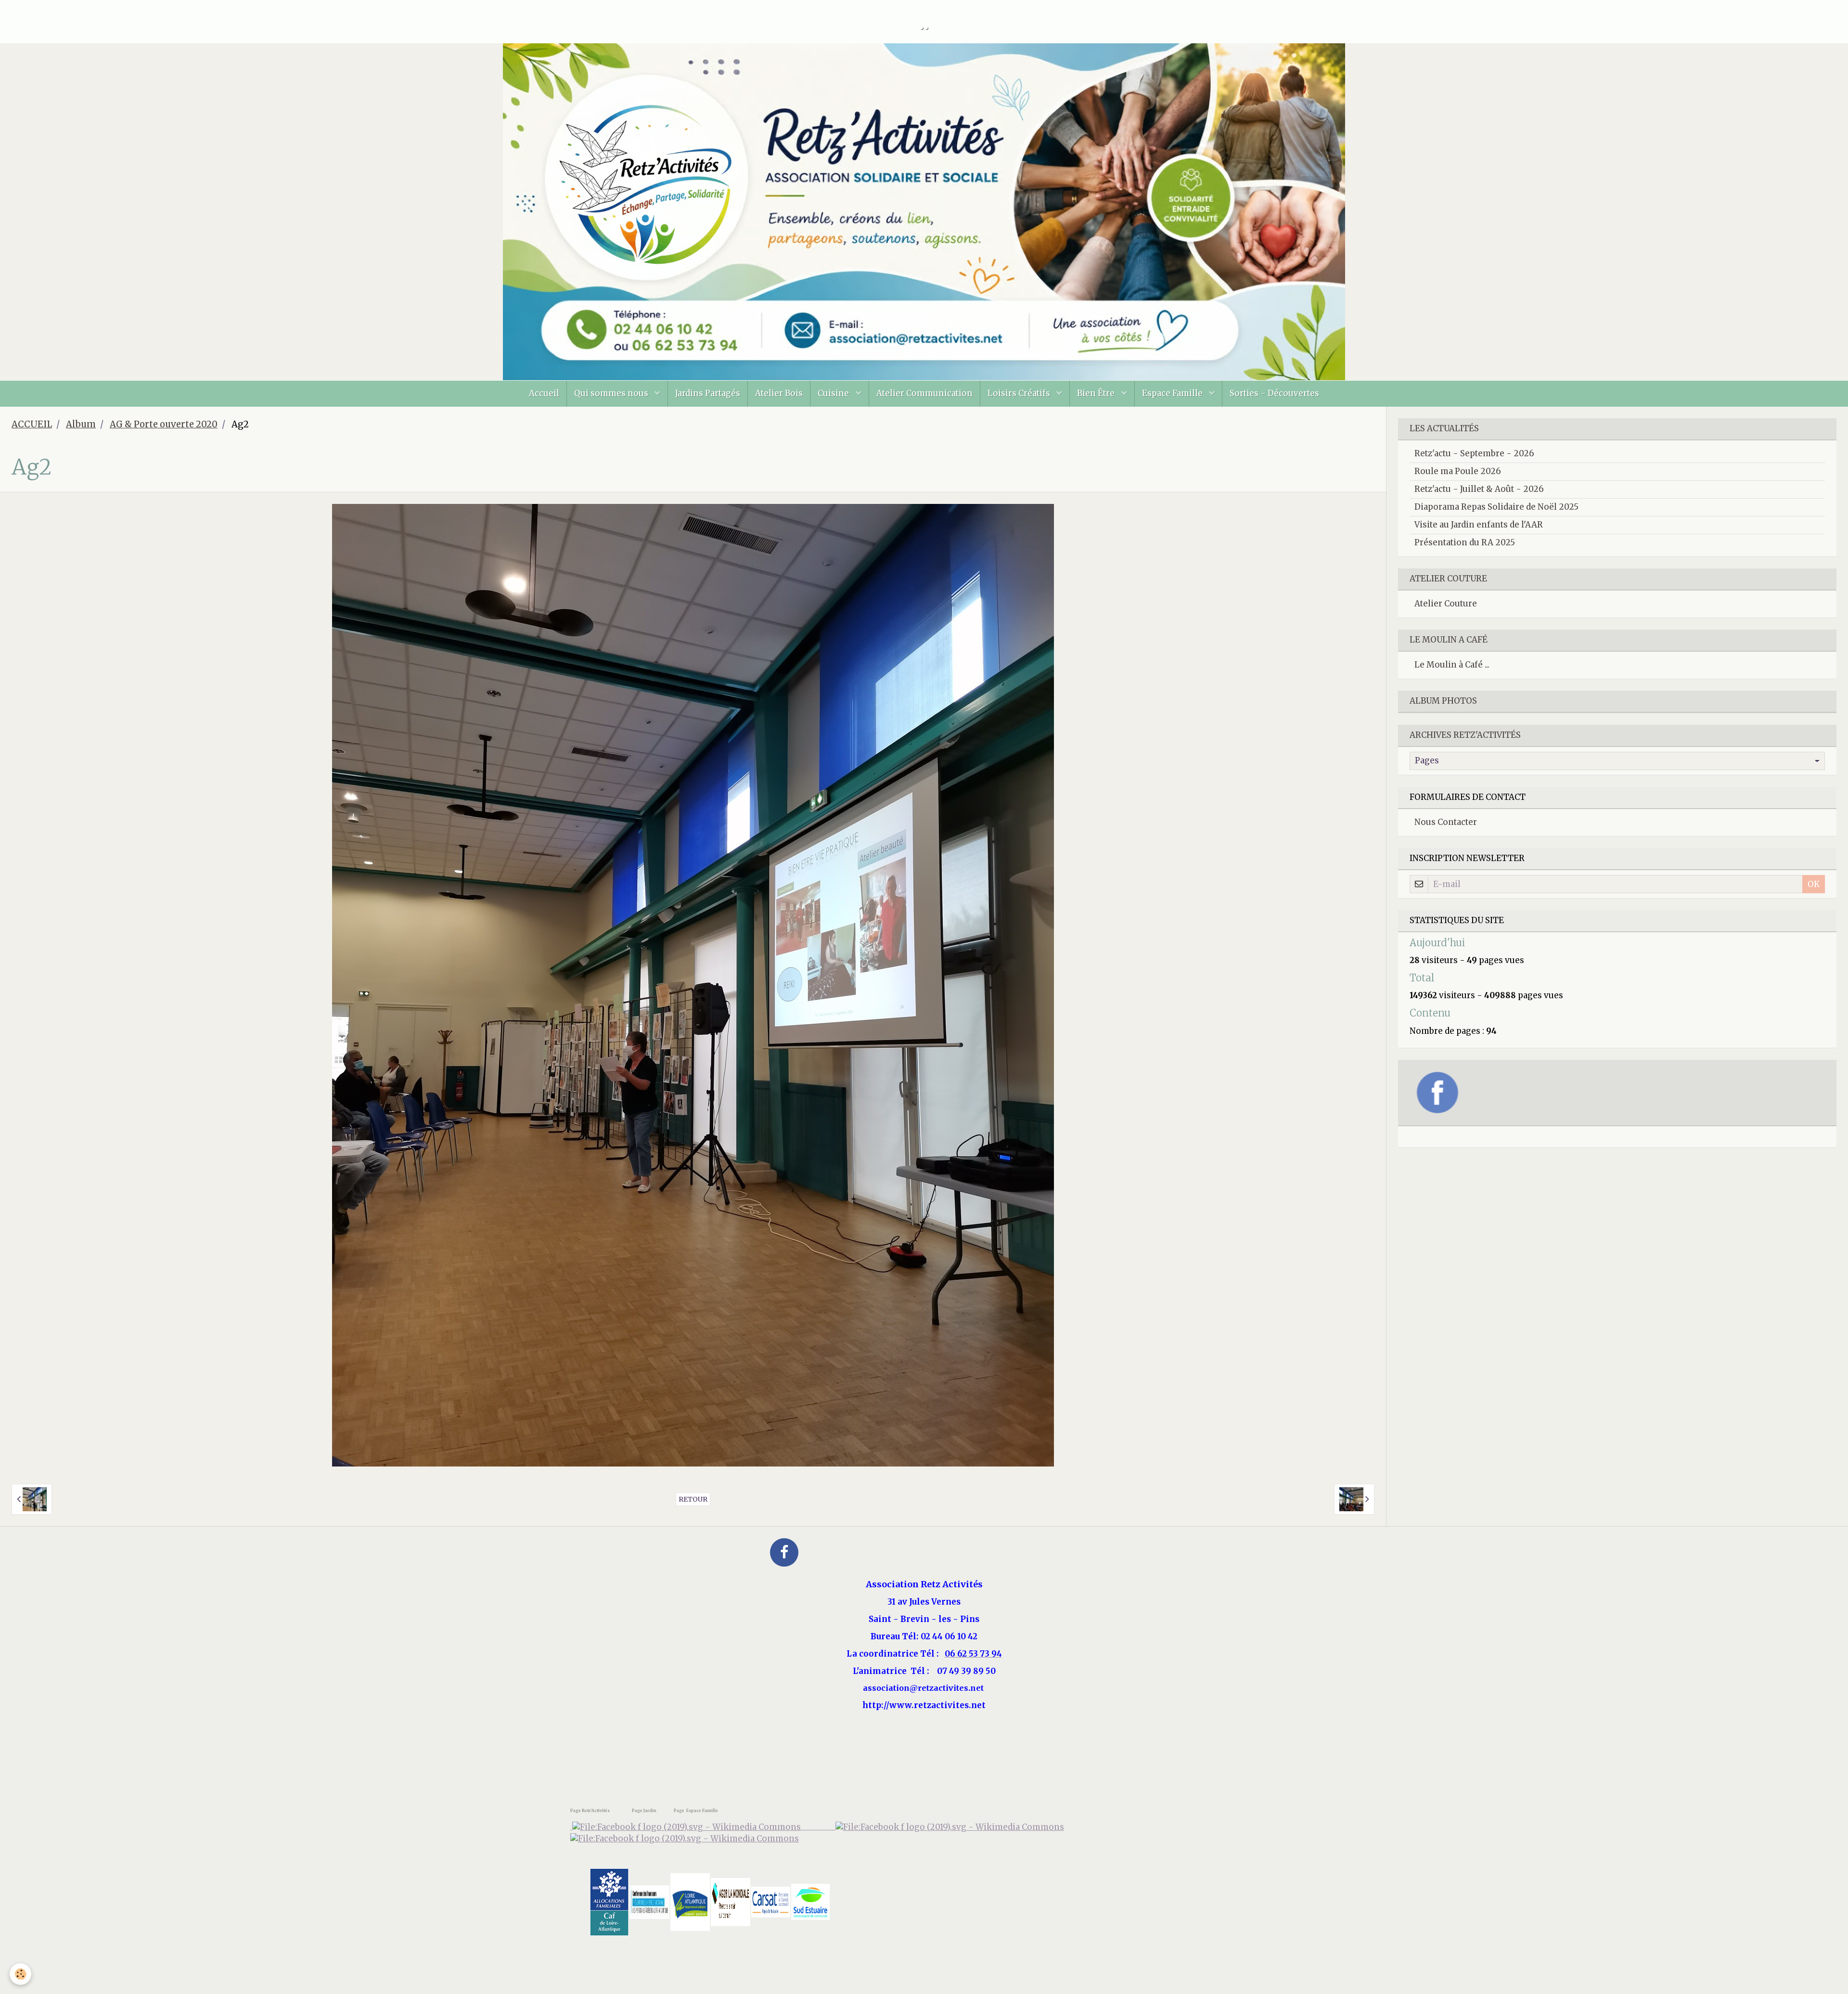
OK (1814, 884)
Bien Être (1097, 393)
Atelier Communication (924, 393)
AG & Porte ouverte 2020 (164, 424)
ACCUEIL (32, 424)
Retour (693, 1499)
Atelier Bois (779, 393)
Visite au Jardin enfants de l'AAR (1479, 525)
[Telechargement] (771, 1901)
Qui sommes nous (612, 393)
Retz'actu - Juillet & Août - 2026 (1479, 489)
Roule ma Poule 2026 (1458, 471)
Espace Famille (1173, 393)
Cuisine (834, 393)
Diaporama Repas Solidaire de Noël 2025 (1496, 507)
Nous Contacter (1446, 822)
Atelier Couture (1446, 604)
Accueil (544, 393)
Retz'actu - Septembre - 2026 (1474, 453)
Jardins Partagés (708, 393)
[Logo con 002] (649, 1901)
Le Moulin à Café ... (1452, 665)
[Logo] (685, 1839)
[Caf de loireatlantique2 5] (609, 1901)
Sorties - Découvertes (1274, 393)
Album (81, 424)
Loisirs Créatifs (1020, 393)
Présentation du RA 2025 (1465, 542)
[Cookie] (20, 1974)
